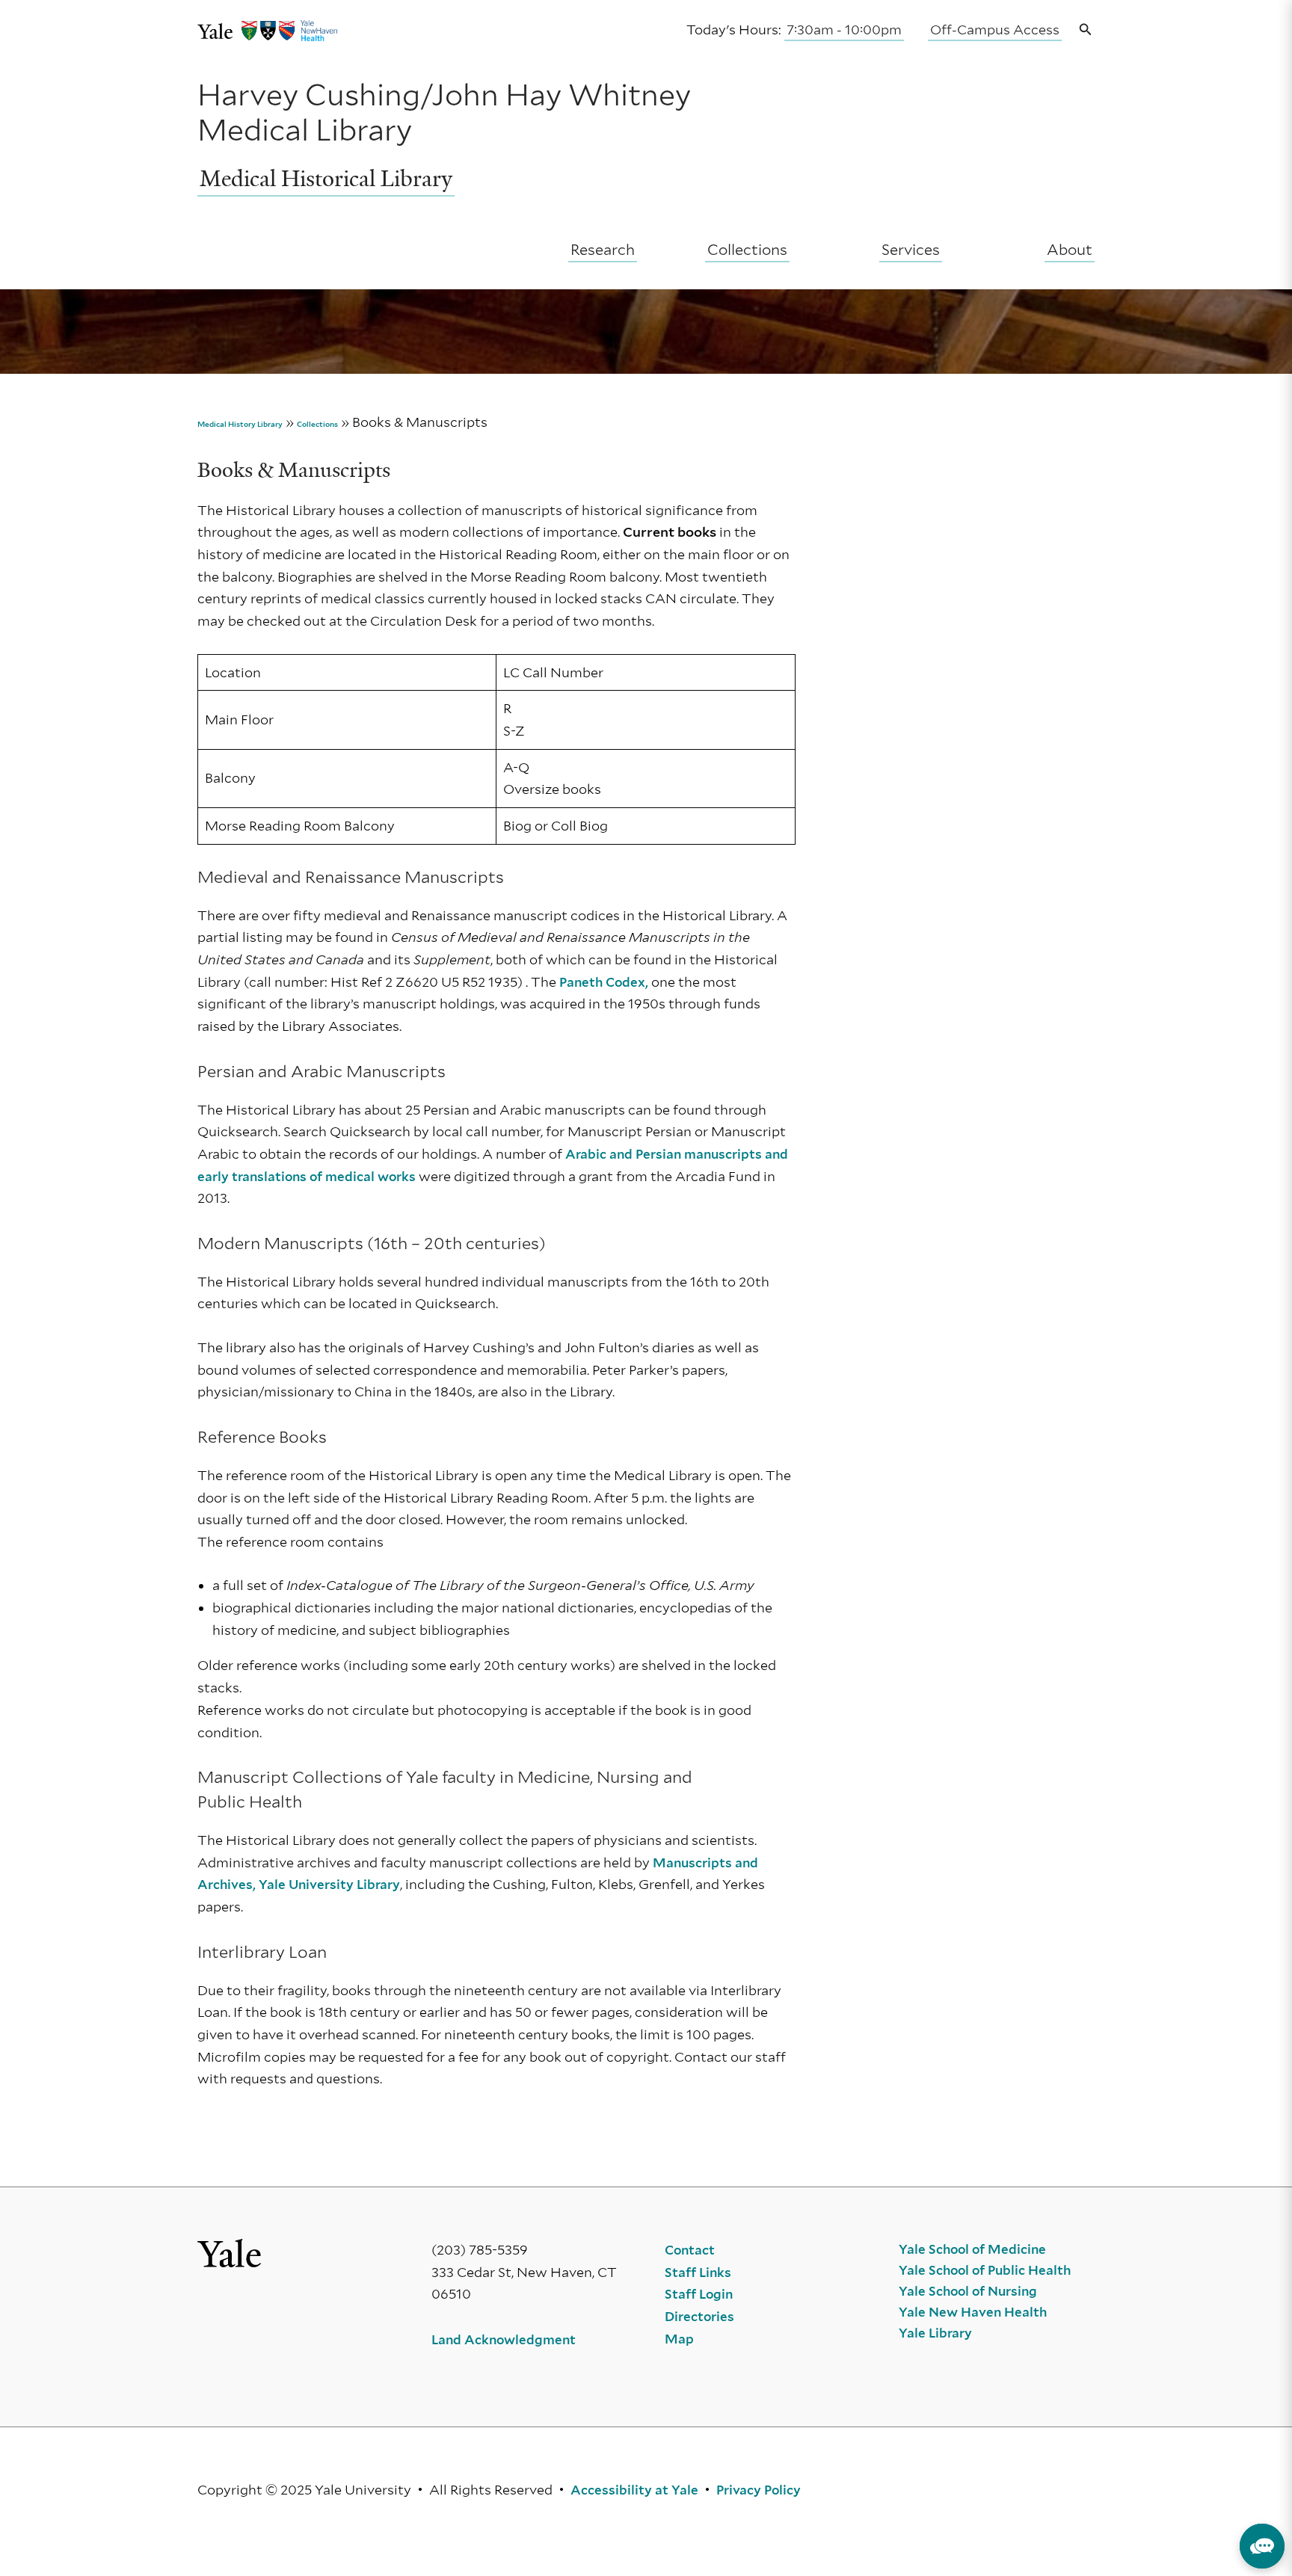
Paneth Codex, (604, 982)
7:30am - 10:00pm (844, 30)
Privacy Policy (759, 2490)
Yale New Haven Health (973, 2312)
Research (603, 250)
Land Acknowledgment (504, 2340)
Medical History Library (240, 424)
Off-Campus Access (995, 30)
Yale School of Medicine (972, 2249)
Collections (747, 250)
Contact (690, 2250)
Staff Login (699, 2294)
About (1070, 250)
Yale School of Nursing (968, 2291)
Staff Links (698, 2273)
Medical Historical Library (326, 179)
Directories (699, 2317)
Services (911, 250)
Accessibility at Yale (634, 2490)
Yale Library (935, 2333)
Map (679, 2339)
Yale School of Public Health (985, 2270)
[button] (1086, 30)
